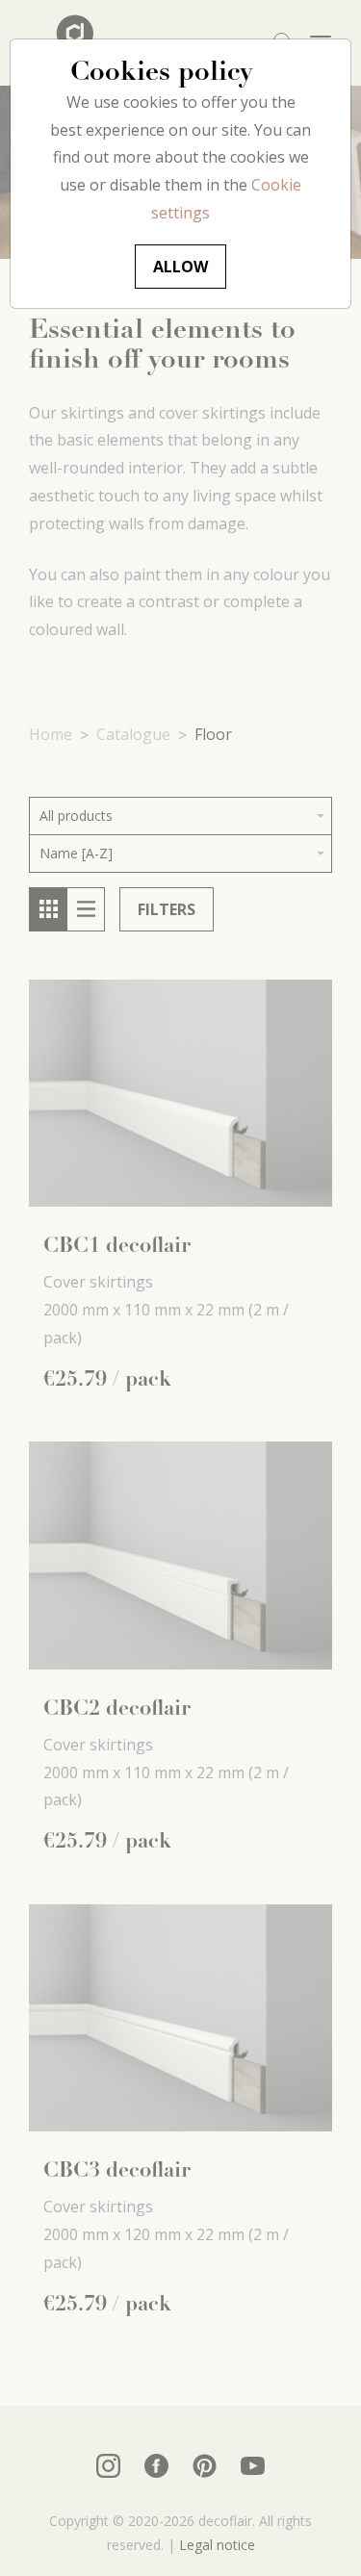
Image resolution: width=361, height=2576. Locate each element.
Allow (180, 267)
